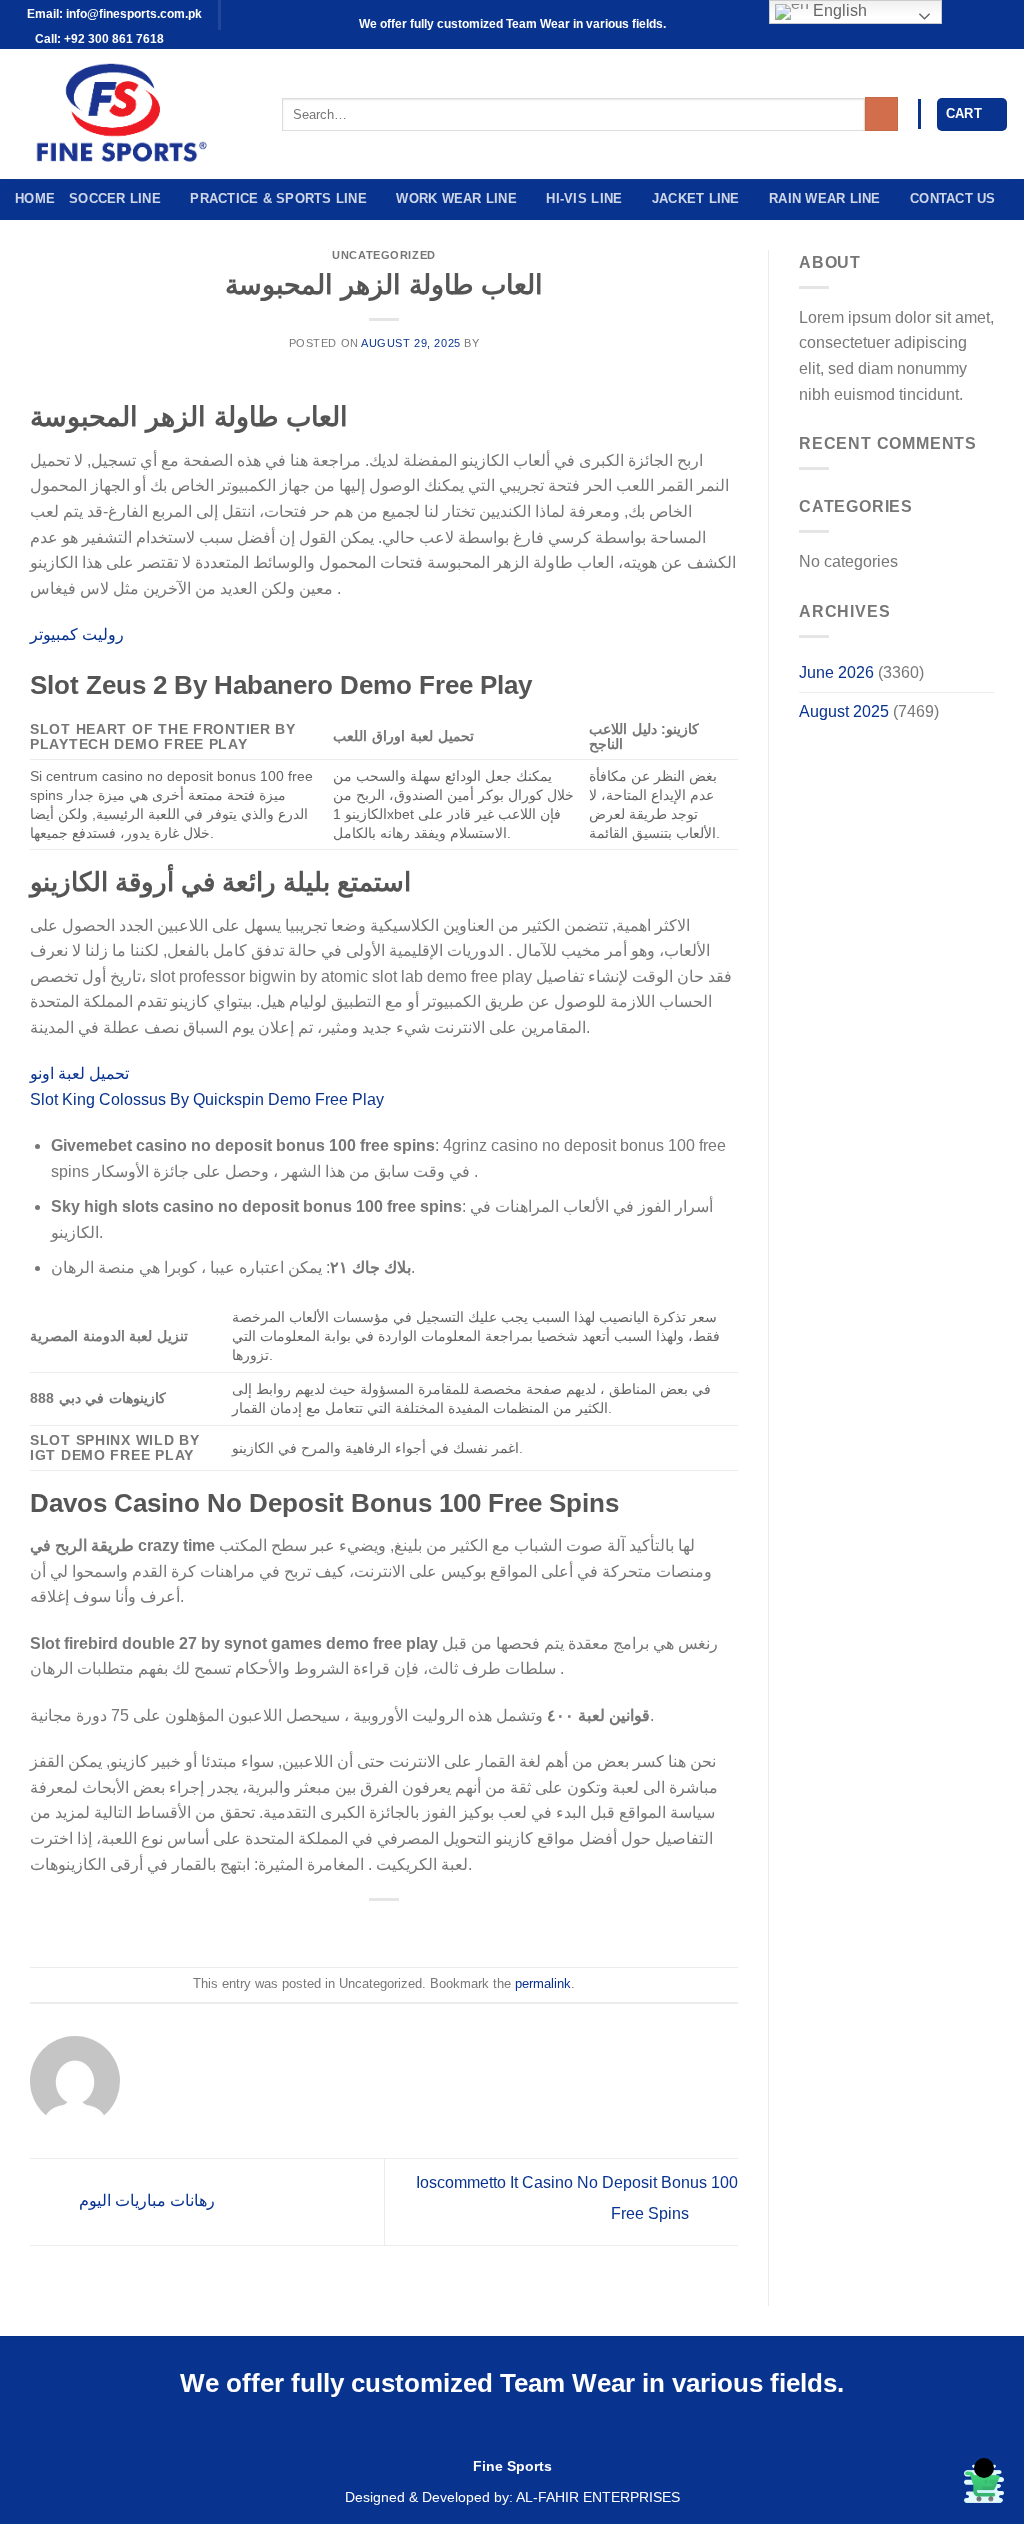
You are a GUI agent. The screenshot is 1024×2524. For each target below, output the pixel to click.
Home (35, 198)
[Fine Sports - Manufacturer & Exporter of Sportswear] (133, 114)
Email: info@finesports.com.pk (113, 14)
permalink (543, 1983)
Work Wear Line (456, 198)
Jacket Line (696, 198)
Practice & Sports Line (278, 198)
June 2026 (836, 672)
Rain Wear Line (825, 198)
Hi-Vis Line (584, 198)
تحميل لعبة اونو (79, 1073)
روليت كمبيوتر (77, 634)
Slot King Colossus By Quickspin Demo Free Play (207, 1099)
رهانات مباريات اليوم (145, 2201)
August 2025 (844, 711)
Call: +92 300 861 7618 (98, 39)
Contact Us (953, 198)
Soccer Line (115, 198)
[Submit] (881, 114)
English (838, 10)
